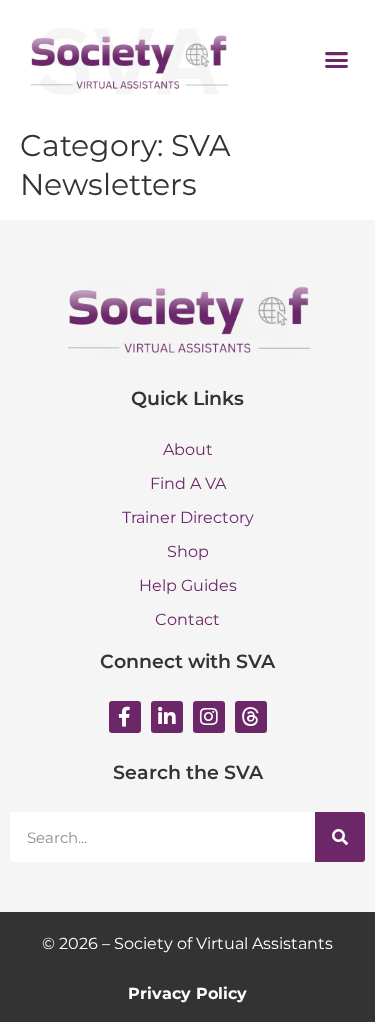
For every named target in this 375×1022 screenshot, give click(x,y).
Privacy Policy (187, 993)
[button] (337, 59)
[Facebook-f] (125, 717)
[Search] (340, 837)
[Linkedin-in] (167, 717)
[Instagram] (209, 717)
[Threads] (251, 717)
